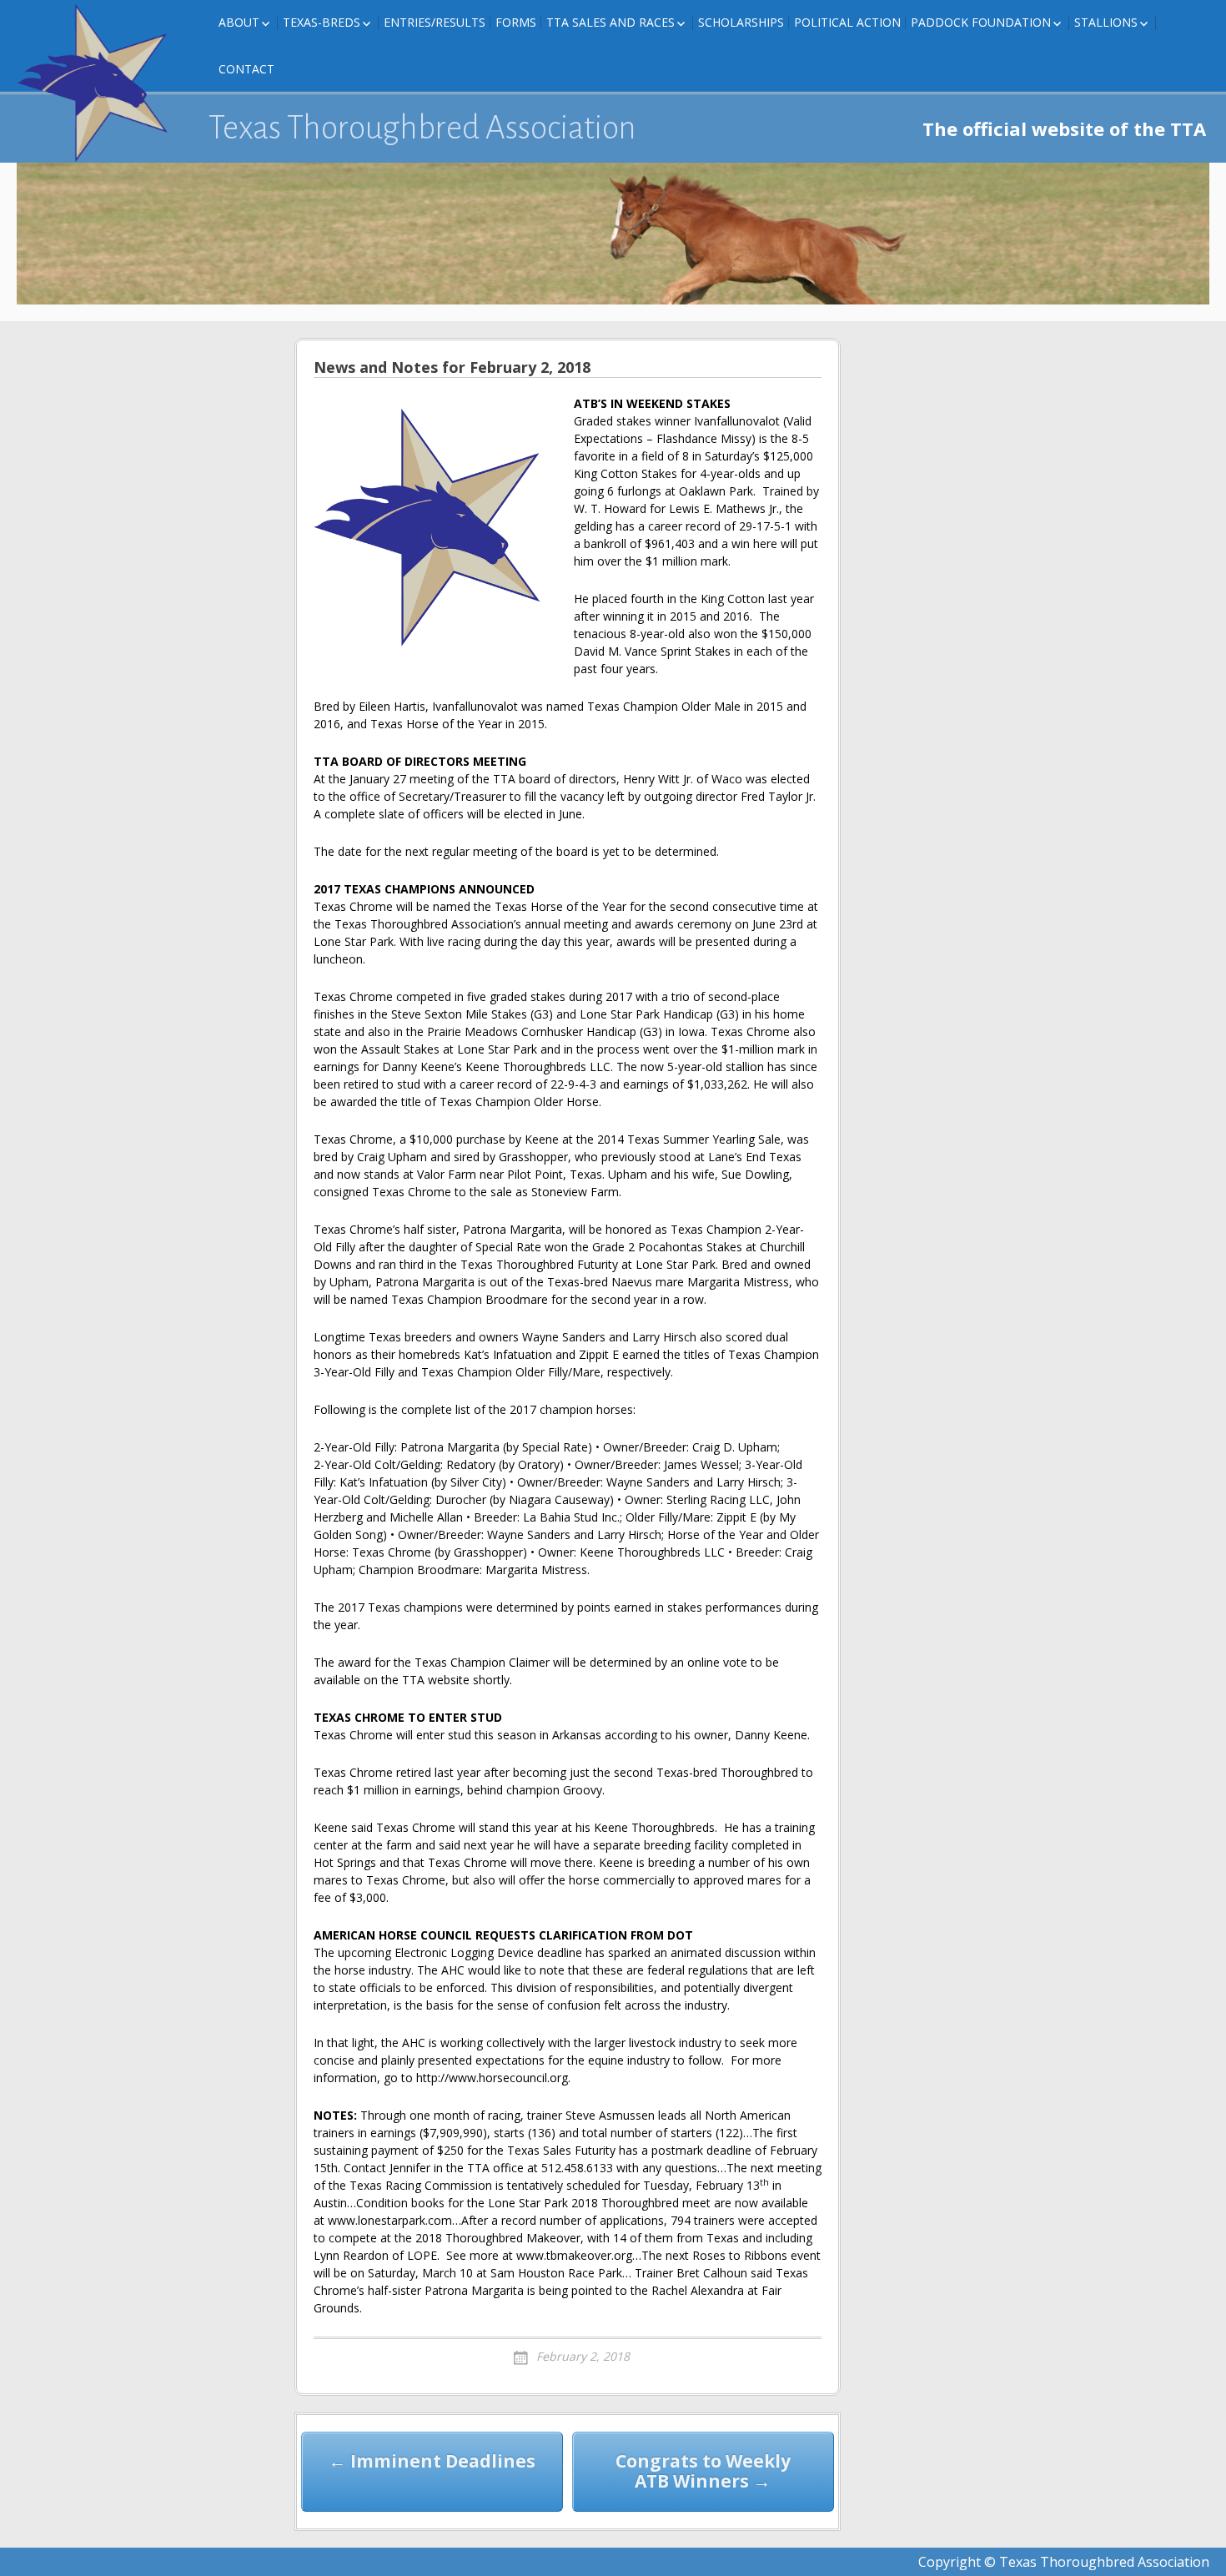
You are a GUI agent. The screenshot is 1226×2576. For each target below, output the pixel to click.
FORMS (516, 22)
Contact (246, 69)
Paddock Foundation (981, 22)
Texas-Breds (322, 22)
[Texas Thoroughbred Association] (100, 83)
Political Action (847, 22)
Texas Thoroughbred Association (422, 128)
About (239, 22)
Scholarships (741, 22)
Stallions (1106, 22)
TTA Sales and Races (610, 22)
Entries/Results (435, 22)
